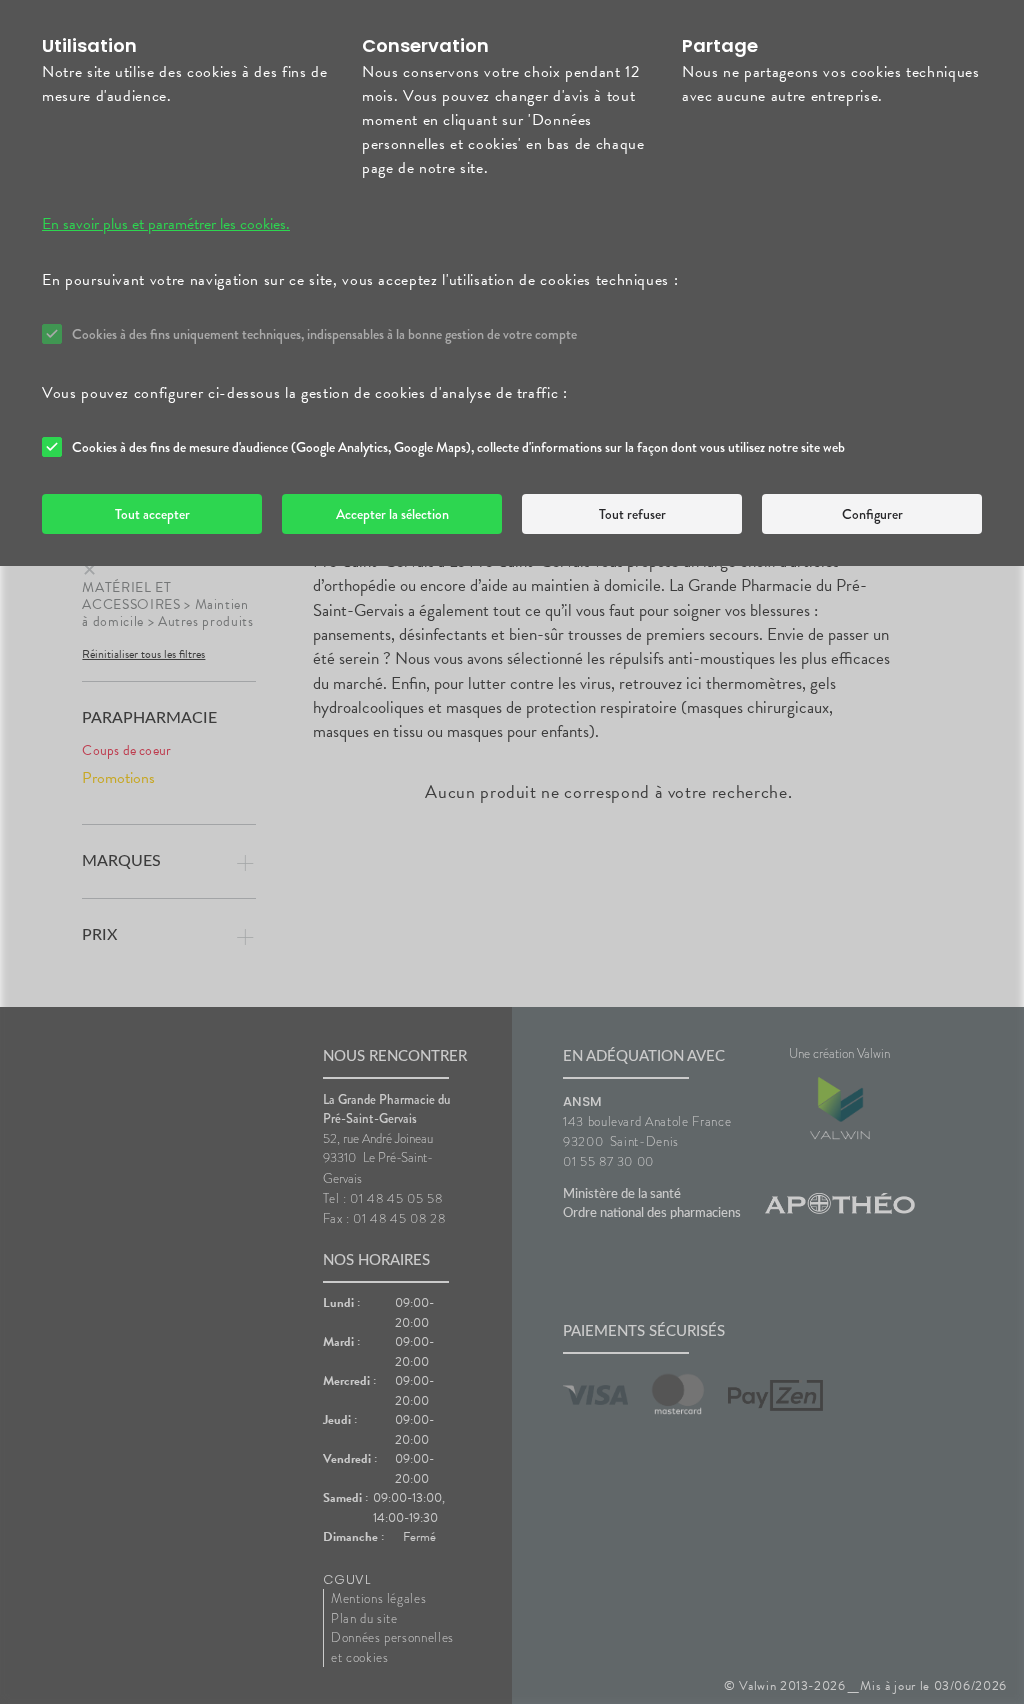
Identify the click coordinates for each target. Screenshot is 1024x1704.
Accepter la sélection (392, 514)
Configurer (872, 514)
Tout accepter (152, 514)
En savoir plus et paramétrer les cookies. (166, 224)
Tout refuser (632, 514)
